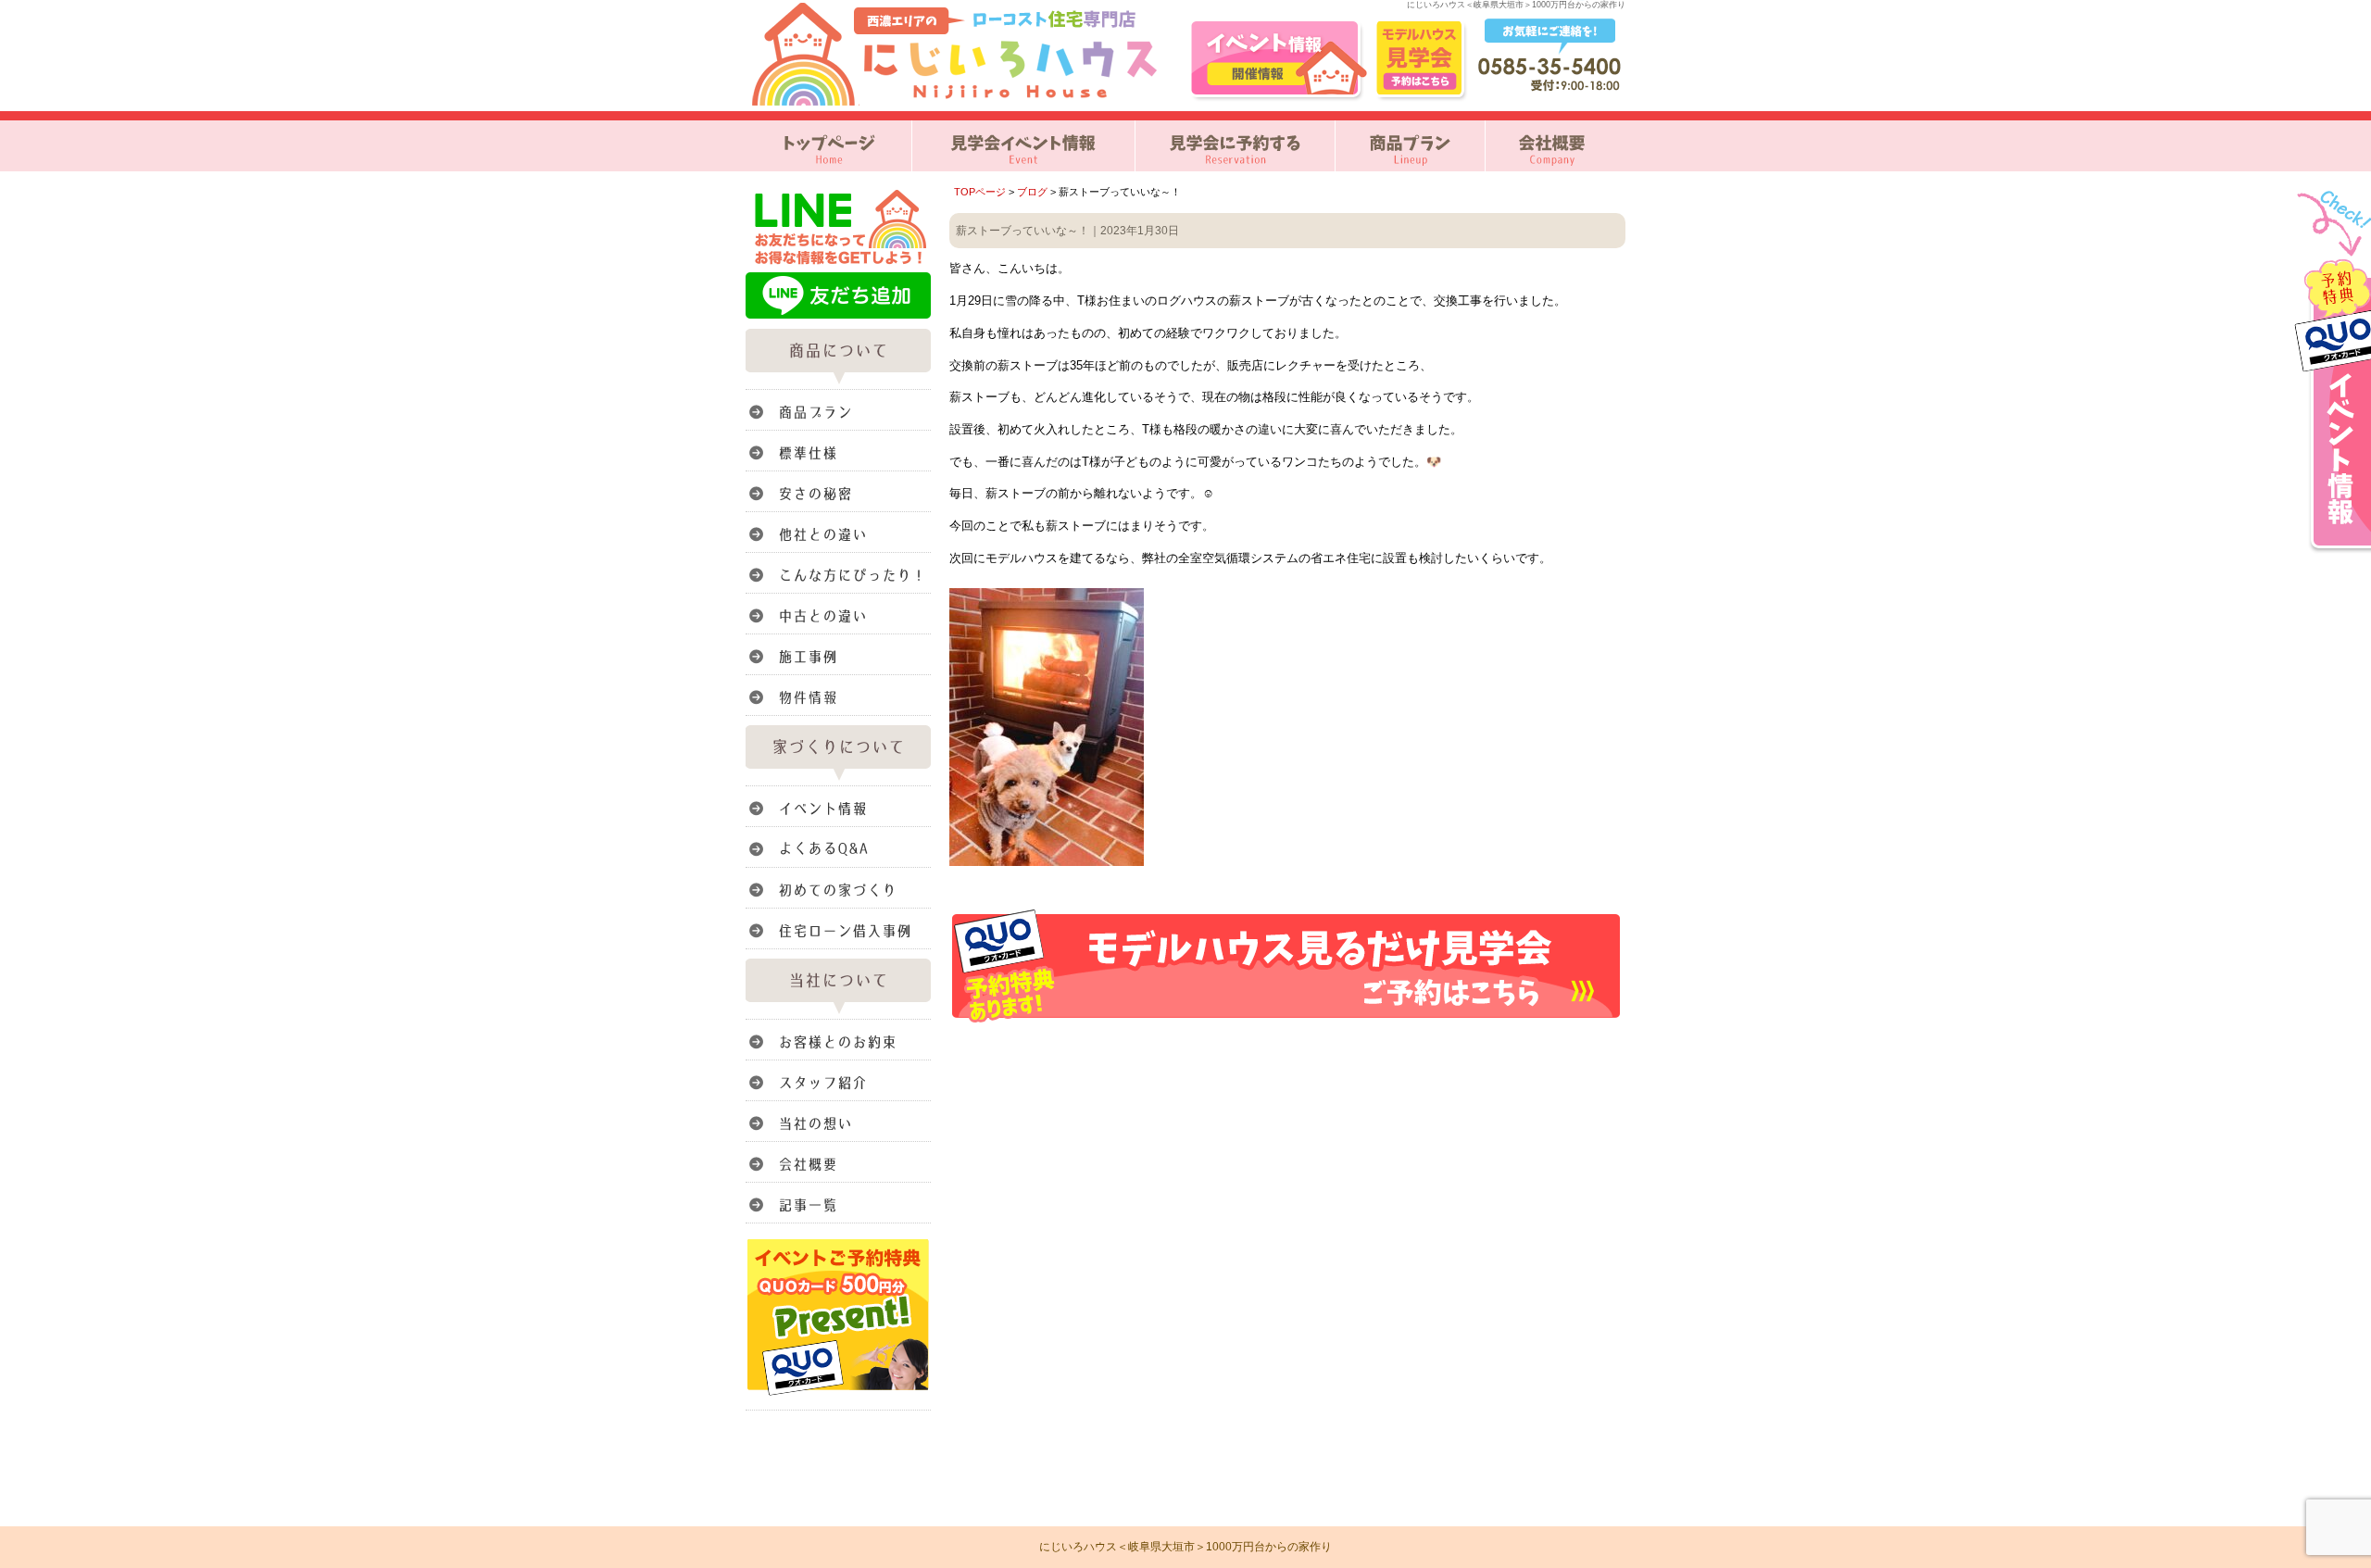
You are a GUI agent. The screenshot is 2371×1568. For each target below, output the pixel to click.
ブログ (1032, 192)
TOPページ (980, 192)
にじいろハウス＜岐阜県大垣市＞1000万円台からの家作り (1185, 1547)
